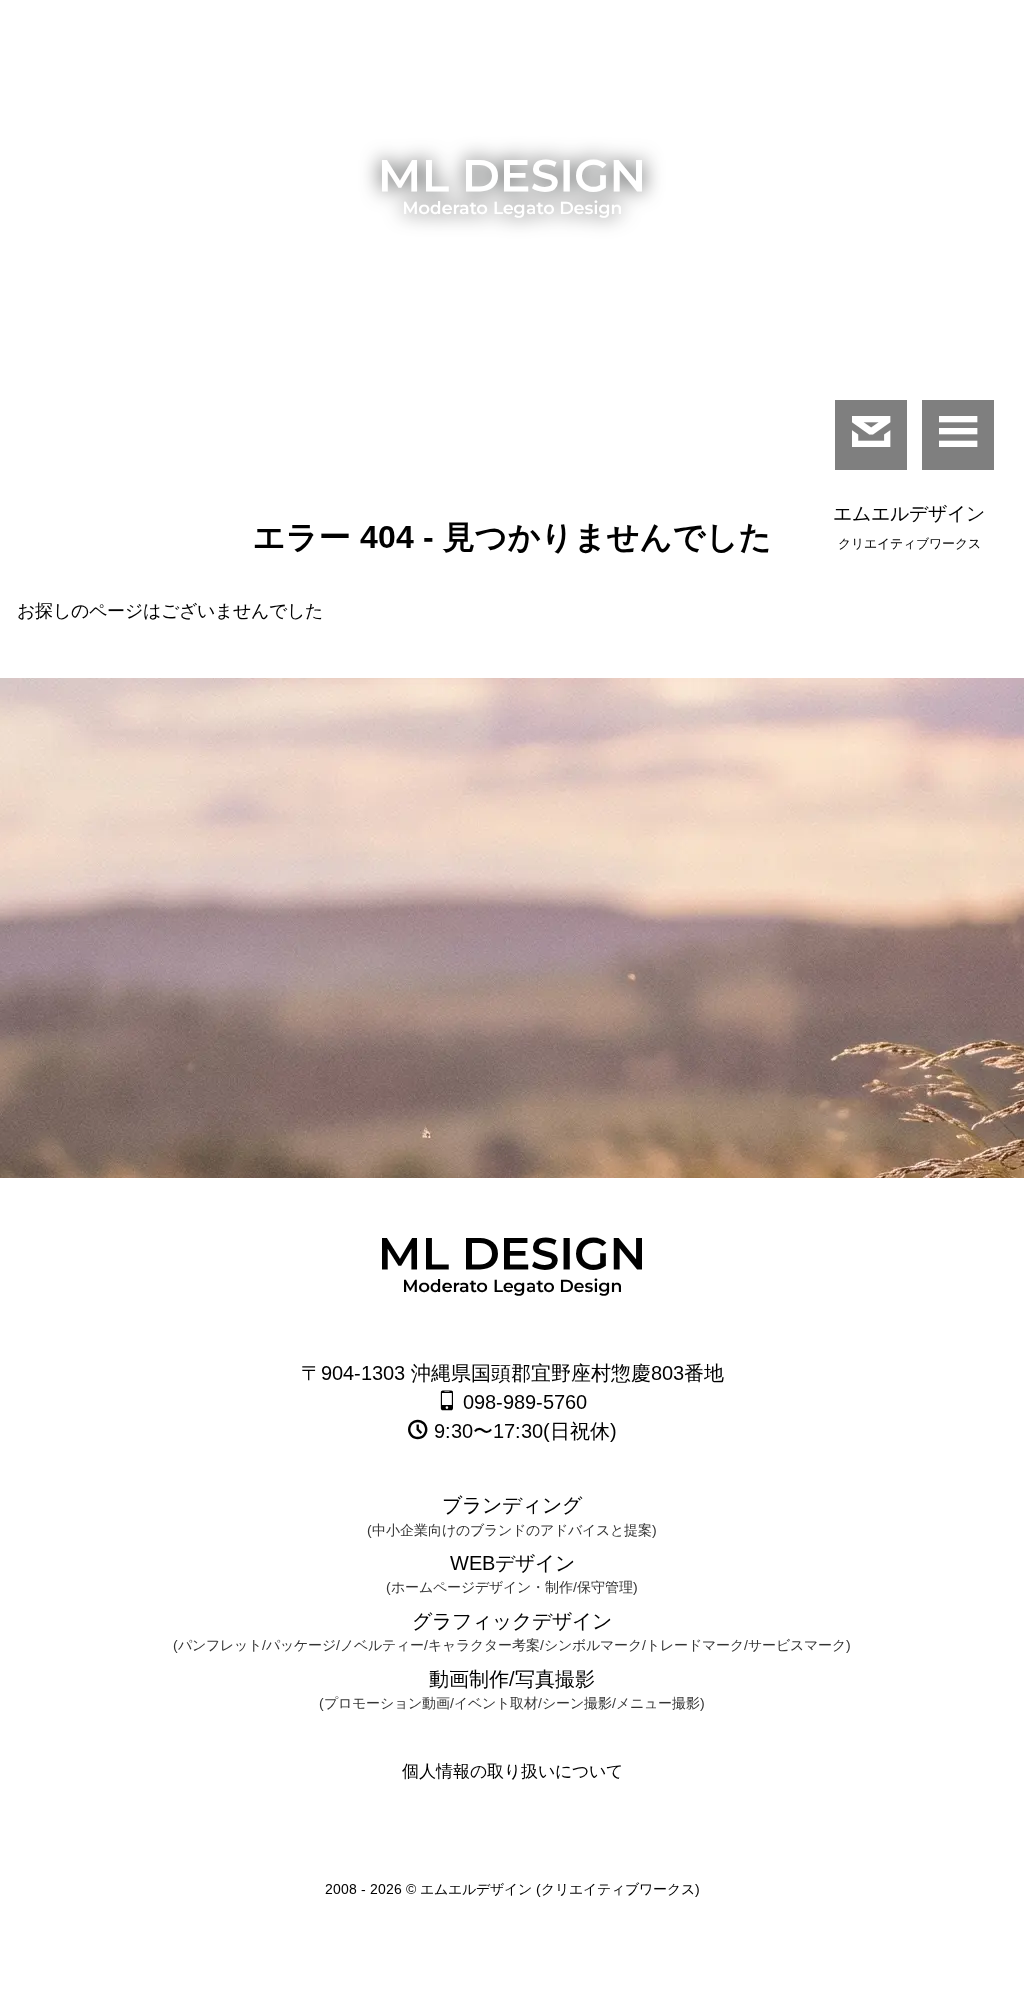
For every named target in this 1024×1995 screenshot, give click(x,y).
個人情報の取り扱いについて (512, 1771)
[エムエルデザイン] (512, 194)
